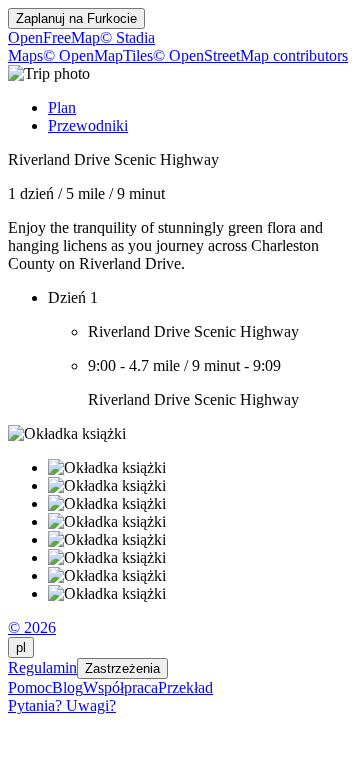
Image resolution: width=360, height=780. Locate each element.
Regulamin (42, 667)
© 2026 (32, 627)
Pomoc (30, 687)
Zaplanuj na (76, 18)
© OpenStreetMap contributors (250, 55)
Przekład (185, 687)
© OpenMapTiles (98, 55)
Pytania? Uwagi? (62, 705)
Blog (67, 687)
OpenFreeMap (54, 37)
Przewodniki (88, 125)
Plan (62, 107)
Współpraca (120, 687)
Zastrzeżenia (122, 668)
